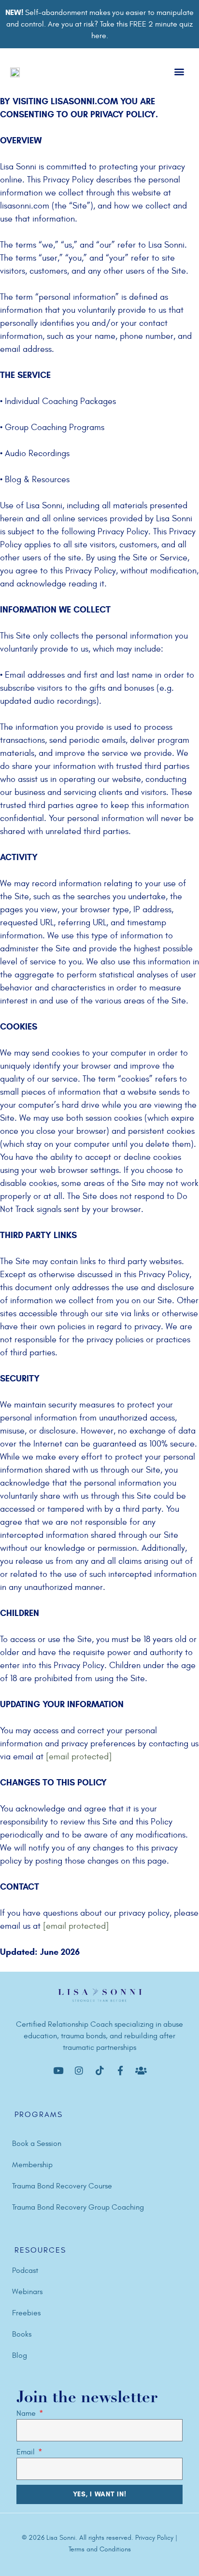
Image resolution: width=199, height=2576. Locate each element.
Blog (20, 2355)
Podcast (25, 2270)
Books (22, 2334)
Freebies (26, 2313)
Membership (32, 2165)
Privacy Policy (155, 2538)
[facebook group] (141, 2071)
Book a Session (37, 2144)
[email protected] (79, 1757)
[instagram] (79, 2071)
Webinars (27, 2292)
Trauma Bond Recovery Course (62, 2186)
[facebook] (58, 2071)
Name (27, 2413)
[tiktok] (99, 2071)
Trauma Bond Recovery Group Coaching (78, 2207)
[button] (179, 72)
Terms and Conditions (100, 2549)
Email (27, 2452)
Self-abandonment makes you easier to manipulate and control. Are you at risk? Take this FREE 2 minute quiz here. (99, 24)
